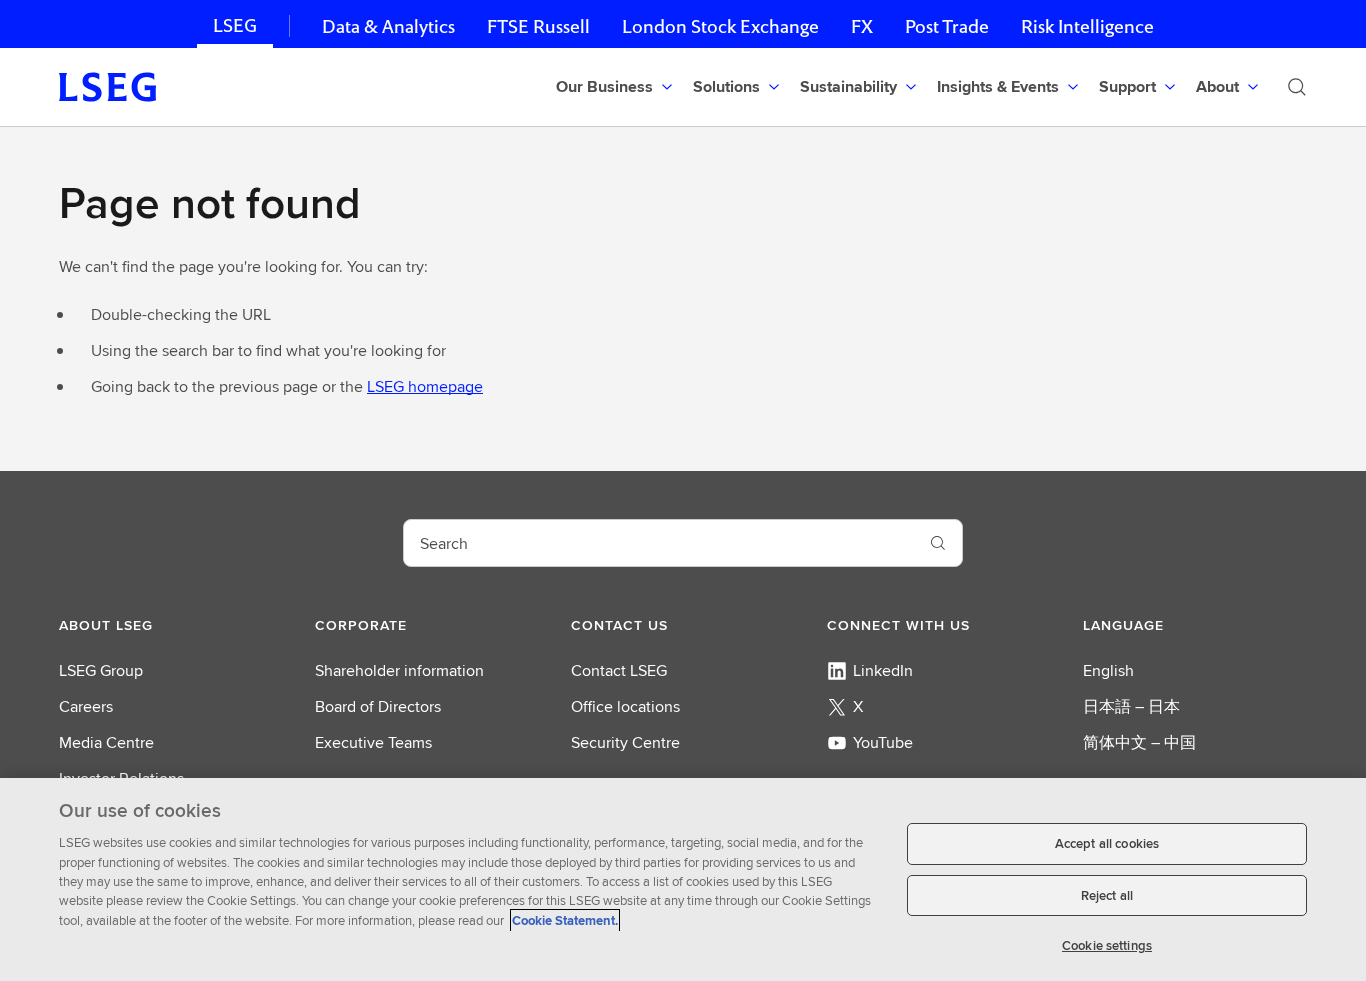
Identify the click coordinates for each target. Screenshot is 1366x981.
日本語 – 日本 (1131, 706)
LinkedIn (883, 670)
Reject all (1107, 895)
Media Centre (106, 742)
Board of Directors (378, 706)
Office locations (625, 706)
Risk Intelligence (1087, 26)
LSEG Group (101, 670)
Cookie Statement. (565, 920)
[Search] (1297, 87)
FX (862, 26)
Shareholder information (399, 670)
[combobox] (659, 543)
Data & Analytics (388, 26)
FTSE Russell (538, 26)
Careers (86, 706)
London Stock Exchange (720, 26)
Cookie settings (1107, 945)
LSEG (235, 25)
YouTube (883, 742)
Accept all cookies (1107, 843)
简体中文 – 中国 (1139, 742)
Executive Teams (373, 742)
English (1108, 670)
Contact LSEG (619, 670)
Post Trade (947, 26)
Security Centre (625, 742)
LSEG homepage (425, 386)
